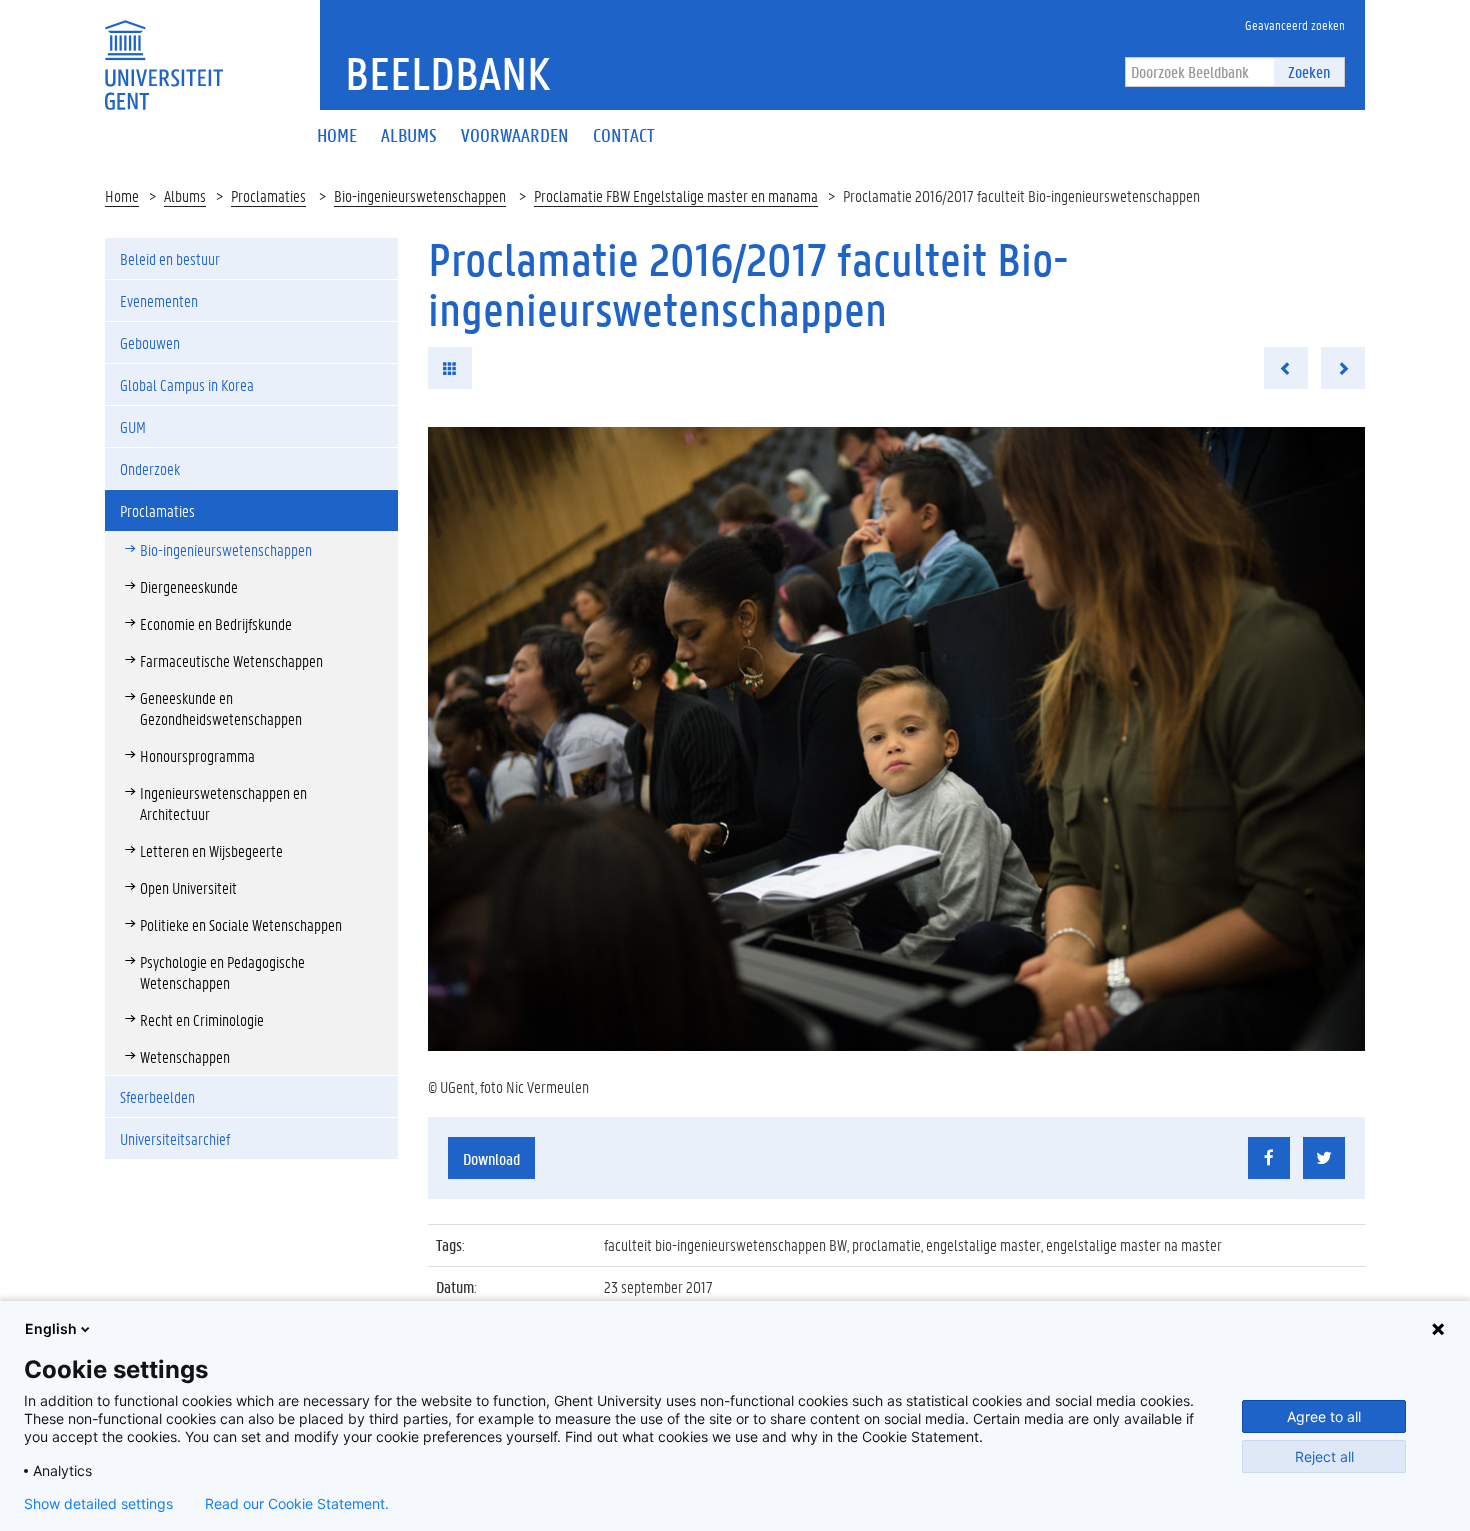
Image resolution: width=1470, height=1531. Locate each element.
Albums (185, 195)
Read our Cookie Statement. (297, 1504)
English (51, 1328)
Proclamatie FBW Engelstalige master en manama (676, 195)
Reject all (1324, 1456)
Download (491, 1158)
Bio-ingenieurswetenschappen (420, 195)
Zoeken (1309, 71)
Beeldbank (447, 73)
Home (122, 195)
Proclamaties (268, 195)
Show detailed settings (98, 1504)
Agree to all (1324, 1416)
